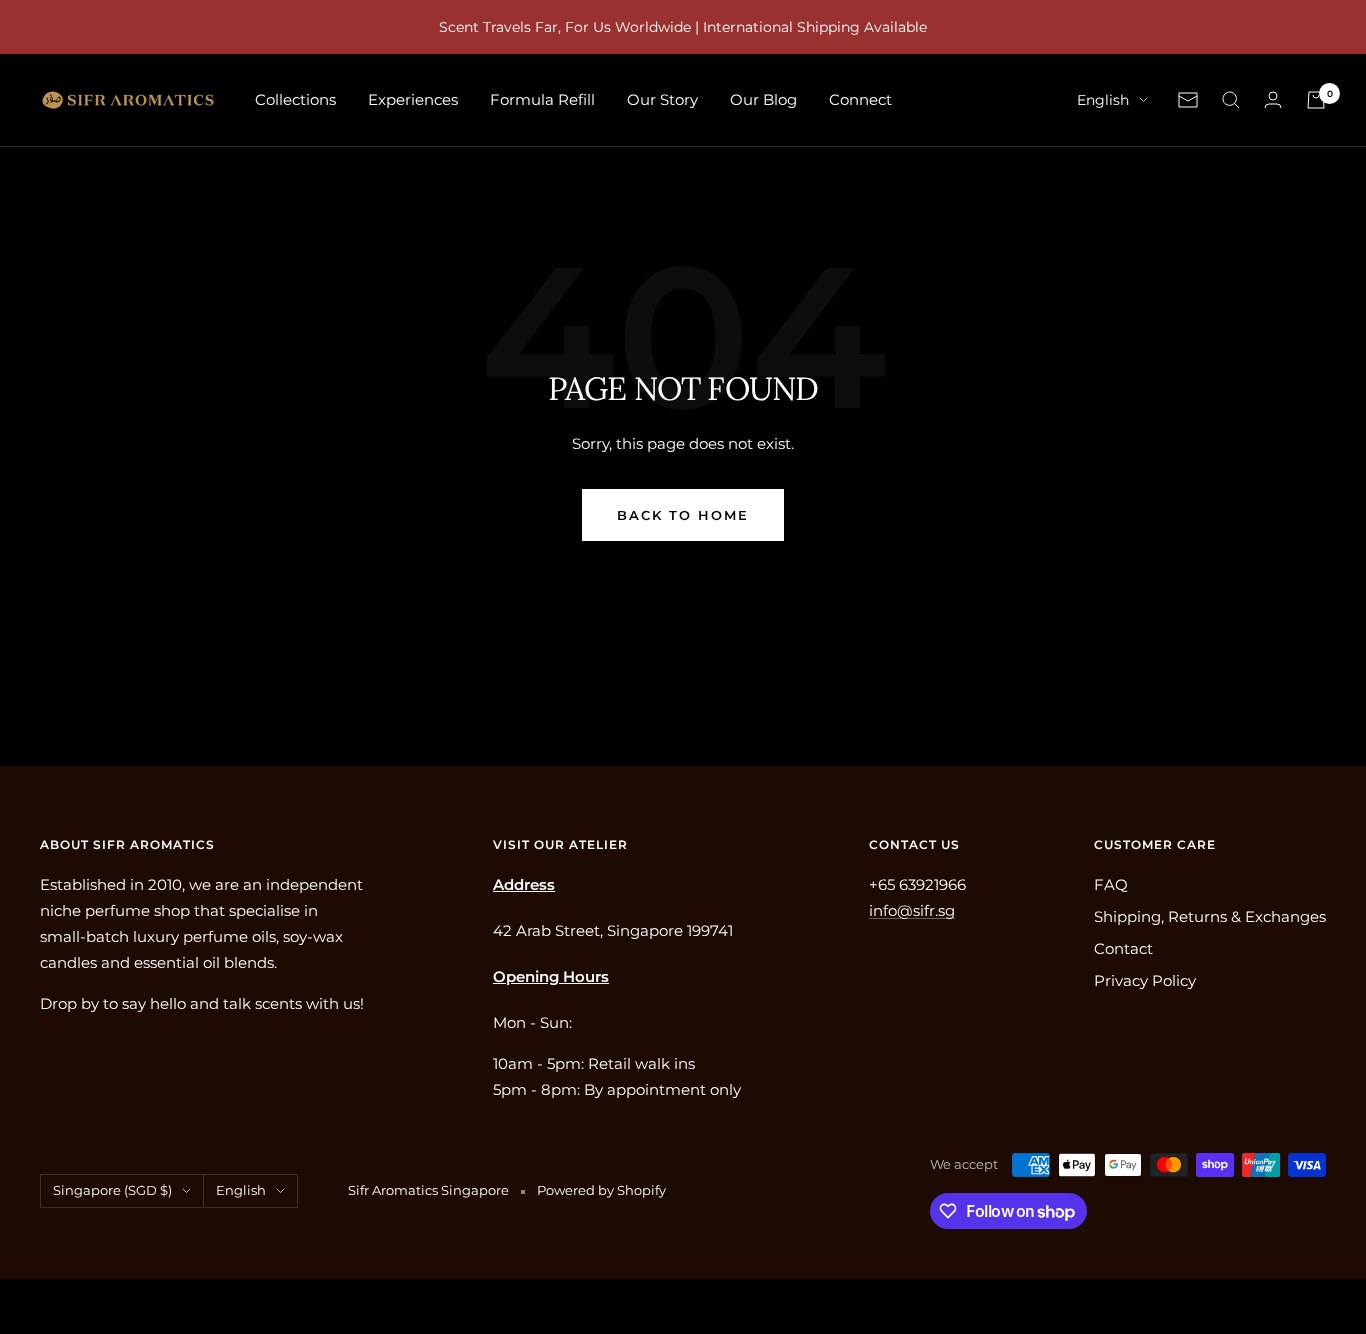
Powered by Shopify (601, 1190)
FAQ (1111, 884)
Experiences (413, 99)
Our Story (662, 99)
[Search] (1231, 100)
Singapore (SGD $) (112, 1190)
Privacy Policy (1145, 980)
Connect (860, 99)
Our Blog (763, 99)
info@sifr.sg (912, 910)
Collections (295, 99)
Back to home (683, 515)
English (1103, 100)
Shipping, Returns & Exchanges (1210, 916)
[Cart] (1316, 100)
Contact (1123, 948)
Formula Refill (542, 99)
